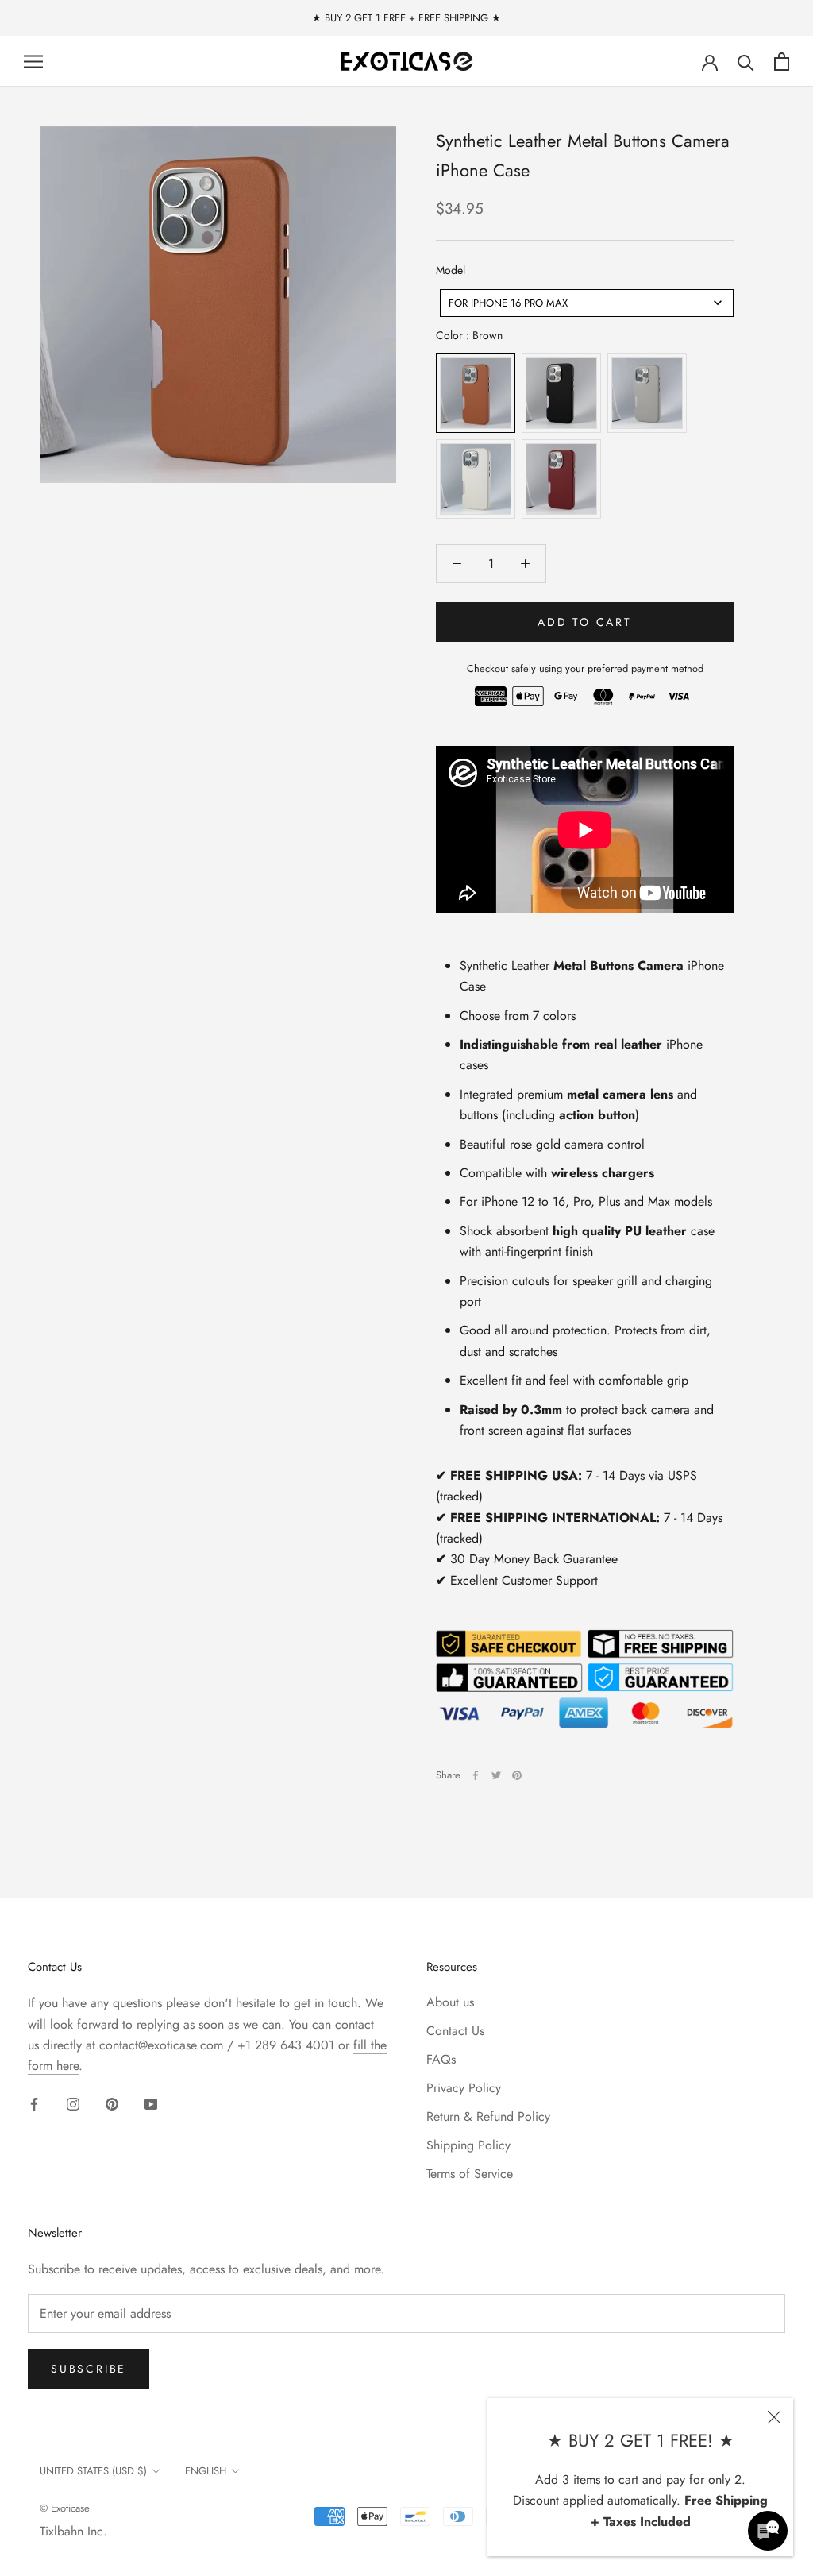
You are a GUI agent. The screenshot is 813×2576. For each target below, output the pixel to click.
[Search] (746, 62)
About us (450, 2002)
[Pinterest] (517, 1775)
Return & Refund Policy (488, 2116)
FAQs (441, 2059)
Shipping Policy (468, 2145)
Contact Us (455, 2031)
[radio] (476, 393)
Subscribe (89, 2369)
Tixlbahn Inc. (73, 2531)
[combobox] (587, 303)
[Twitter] (496, 1775)
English (206, 2471)
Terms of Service (470, 2174)
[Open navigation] (33, 62)
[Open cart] (782, 62)
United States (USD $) (93, 2471)
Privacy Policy (464, 2088)
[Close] (774, 2417)
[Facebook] (476, 1775)
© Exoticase (65, 2508)
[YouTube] (151, 2103)
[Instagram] (73, 2103)
